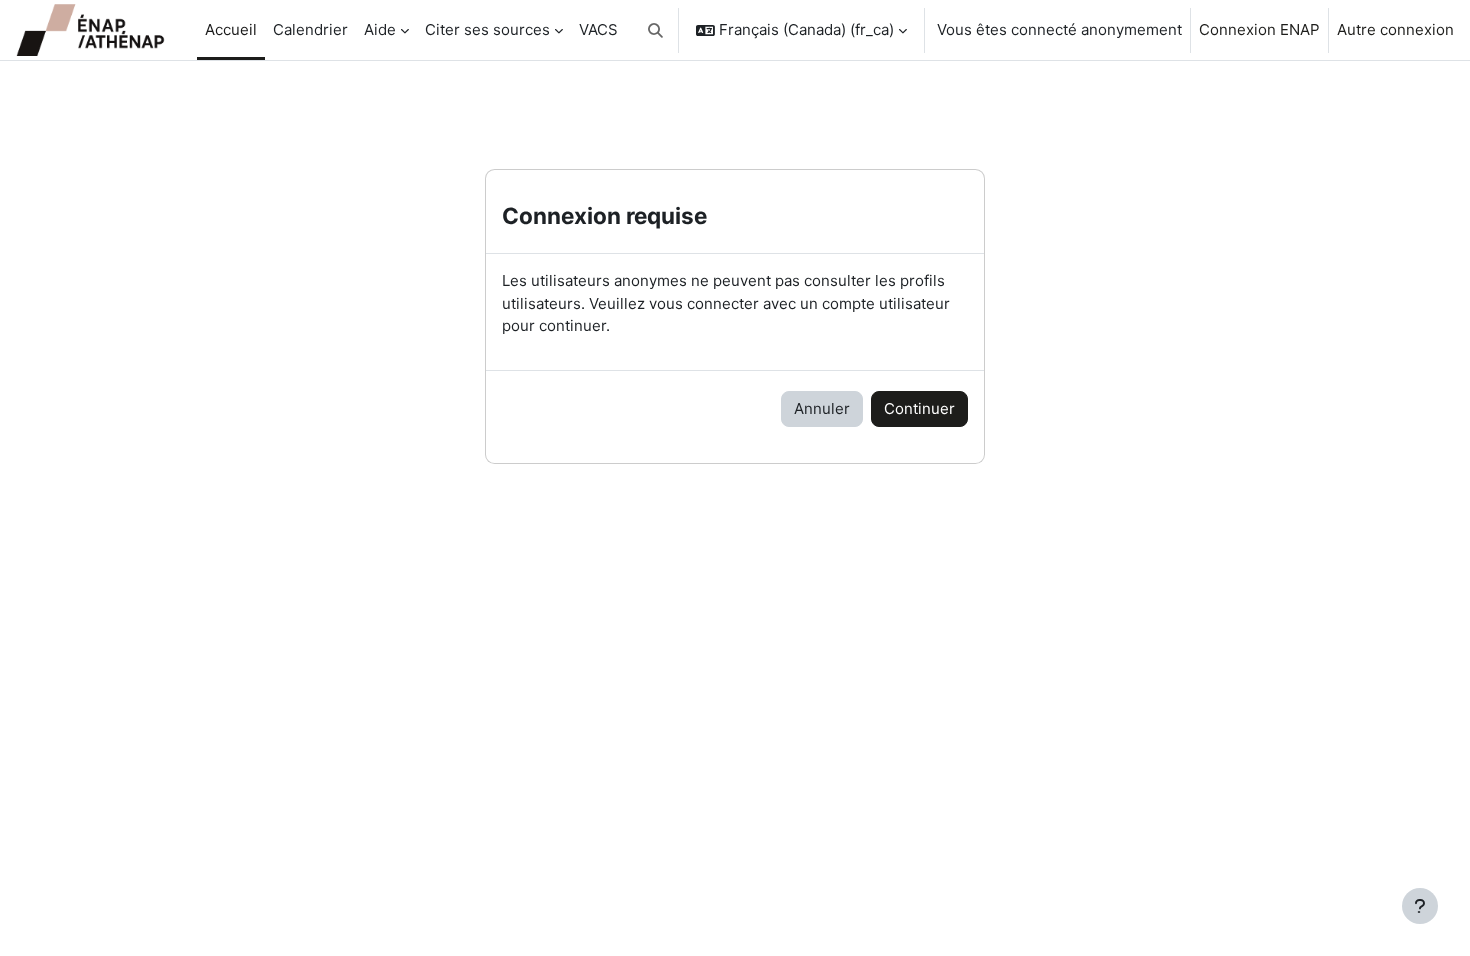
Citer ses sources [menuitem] (487, 29)
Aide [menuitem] (380, 29)
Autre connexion (1395, 29)
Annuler (822, 408)
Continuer (919, 408)
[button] (656, 30)
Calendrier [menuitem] (310, 29)
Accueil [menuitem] (231, 29)
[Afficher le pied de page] (1420, 906)
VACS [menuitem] (598, 29)
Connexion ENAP (1259, 29)
